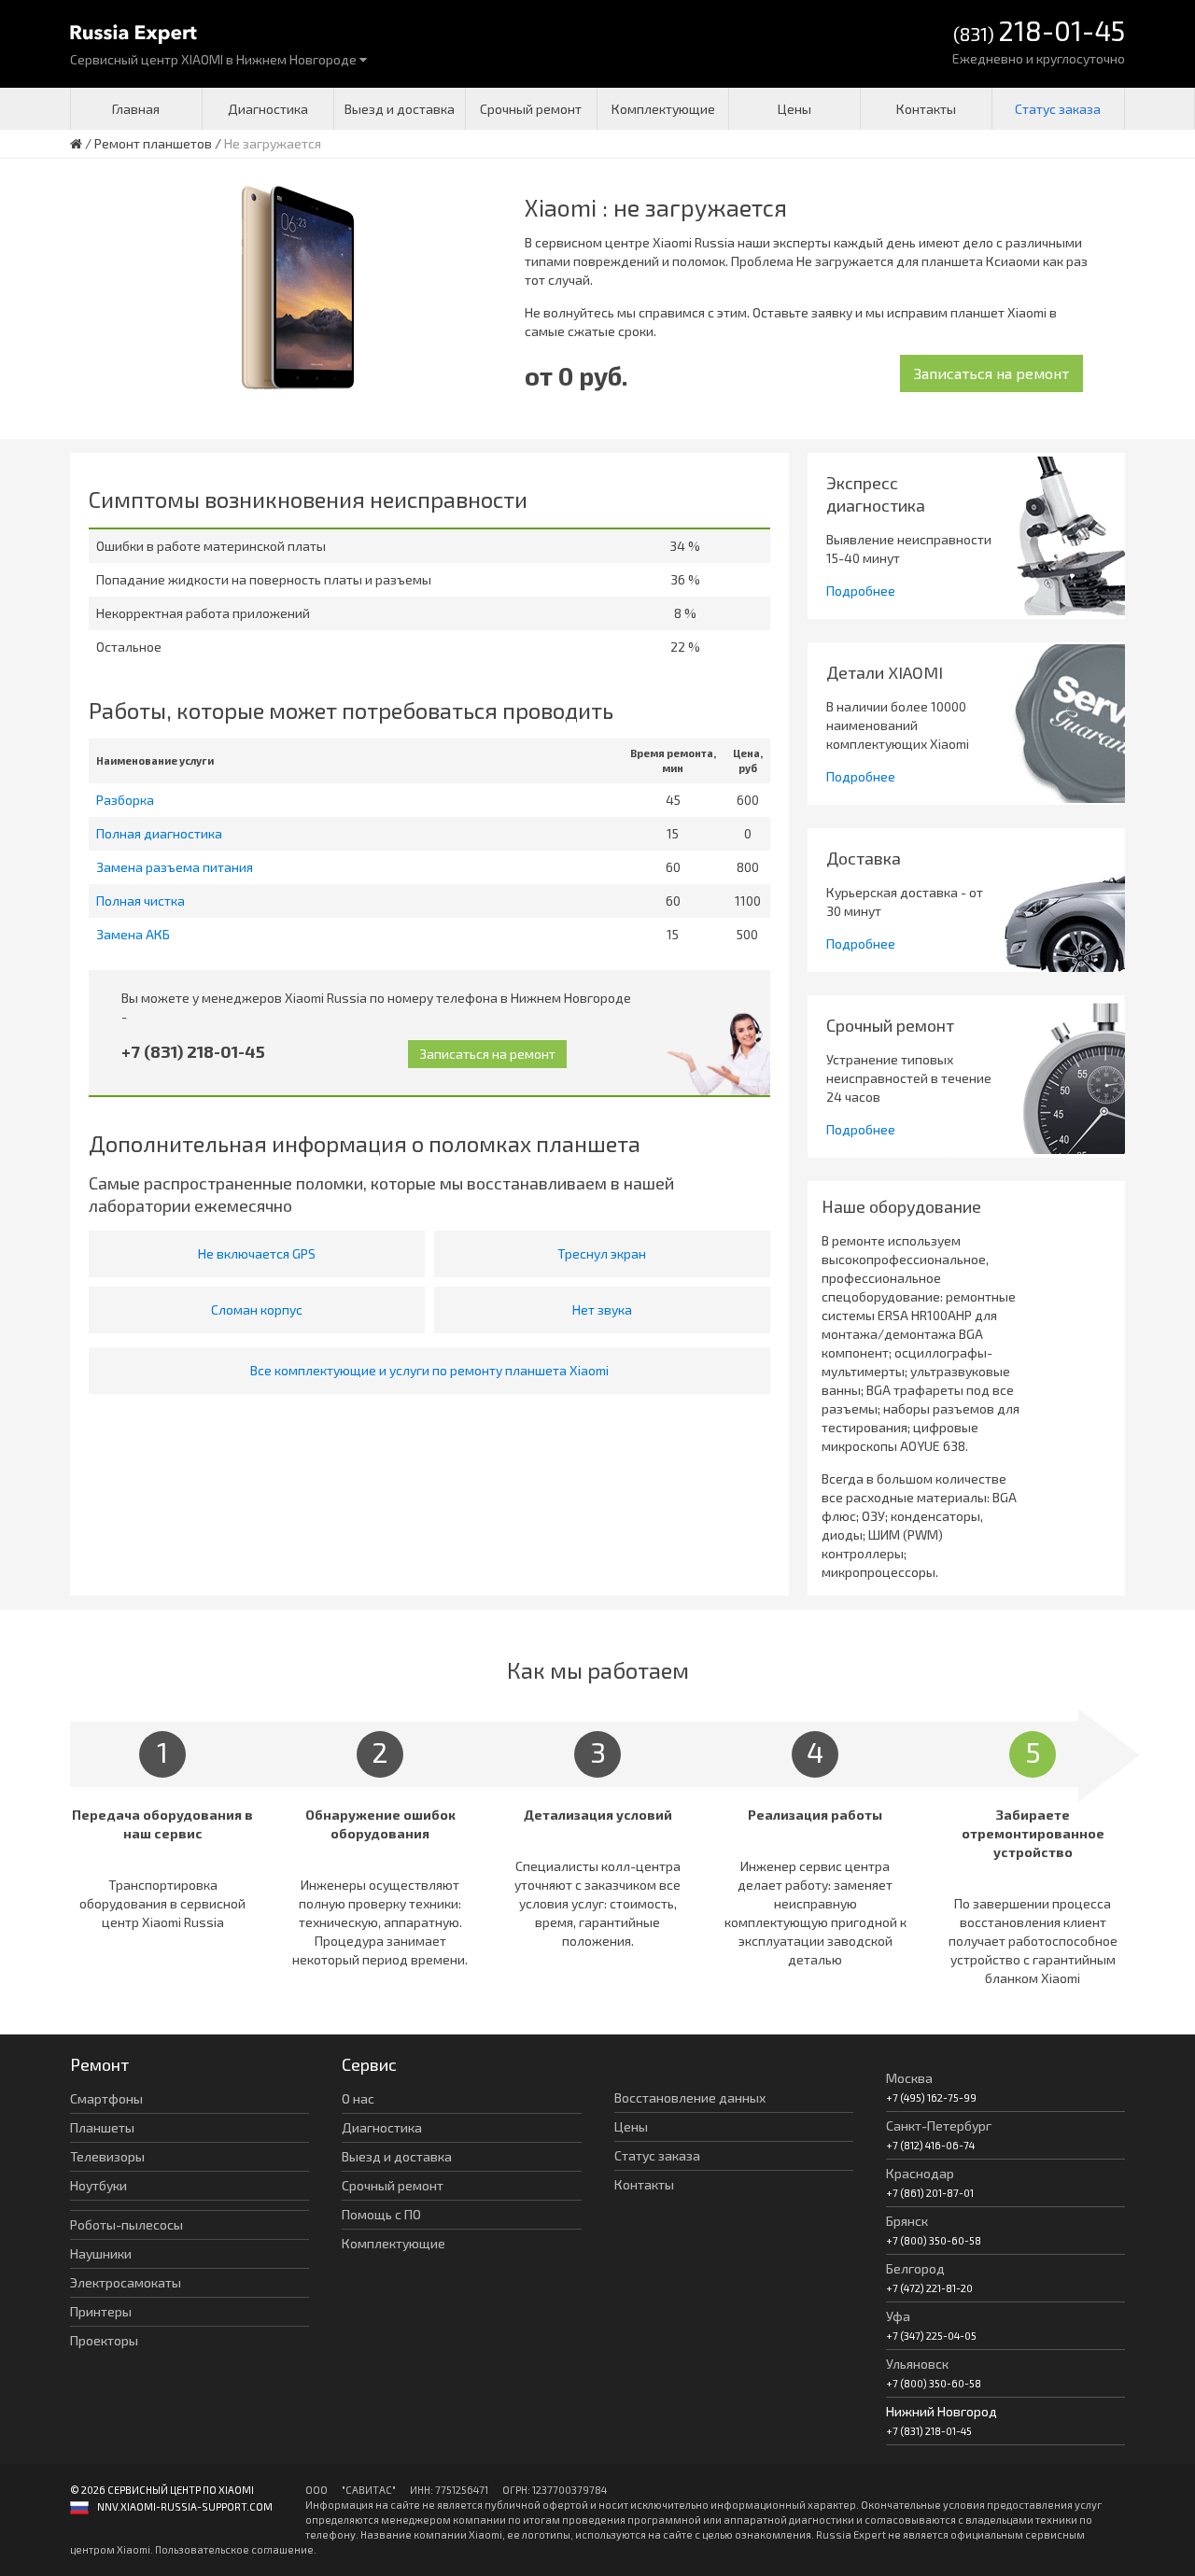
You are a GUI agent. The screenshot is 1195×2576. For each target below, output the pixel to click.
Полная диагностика (159, 833)
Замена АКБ (133, 934)
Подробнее (861, 591)
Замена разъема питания (175, 867)
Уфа (898, 2316)
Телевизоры (107, 2156)
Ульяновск (917, 2364)
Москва (909, 2078)
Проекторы (104, 2340)
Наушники (101, 2253)
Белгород (915, 2268)
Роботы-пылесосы (127, 2224)
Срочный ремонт (531, 109)
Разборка (125, 800)
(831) (1039, 32)
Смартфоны (106, 2098)
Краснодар (920, 2173)
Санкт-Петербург (939, 2126)
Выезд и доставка (400, 109)
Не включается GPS (257, 1253)
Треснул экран (602, 1253)
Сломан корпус (257, 1309)
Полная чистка (141, 901)
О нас (358, 2098)
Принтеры (101, 2311)
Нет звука (602, 1309)
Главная (136, 109)
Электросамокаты (126, 2282)
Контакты (926, 109)
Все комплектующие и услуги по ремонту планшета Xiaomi (429, 1370)
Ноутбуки (98, 2185)
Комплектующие (663, 109)
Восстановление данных (690, 2097)
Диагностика (268, 109)
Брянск (907, 2221)
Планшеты (102, 2127)
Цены (794, 109)
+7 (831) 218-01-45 (193, 1051)
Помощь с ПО (381, 2214)
